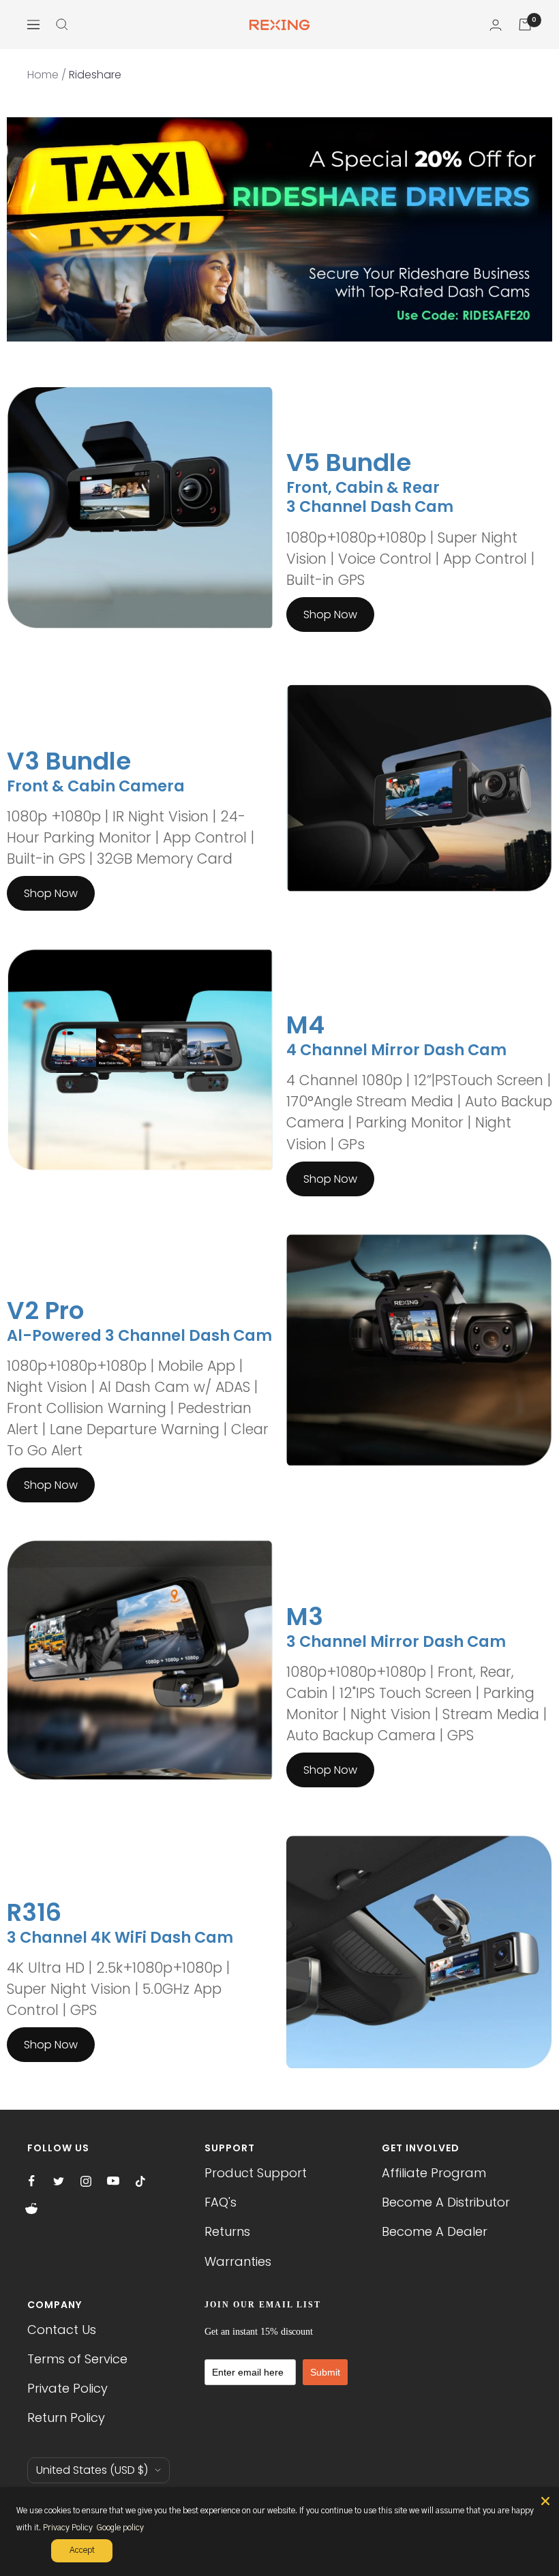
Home (43, 75)
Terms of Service (77, 2359)
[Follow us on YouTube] (113, 2181)
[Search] (62, 25)
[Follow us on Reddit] (31, 2209)
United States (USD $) (92, 2470)
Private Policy (67, 2388)
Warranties (238, 2261)
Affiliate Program (434, 2173)
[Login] (496, 25)
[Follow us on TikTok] (140, 2181)
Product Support (256, 2173)
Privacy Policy (68, 2528)
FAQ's (221, 2202)
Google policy (120, 2528)
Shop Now (330, 615)
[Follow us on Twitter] (59, 2181)
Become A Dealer (435, 2231)
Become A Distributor (446, 2202)
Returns (227, 2231)
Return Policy (66, 2418)
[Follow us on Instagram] (86, 2181)
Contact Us (62, 2330)
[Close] (545, 2501)
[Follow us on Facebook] (31, 2181)
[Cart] (525, 25)
